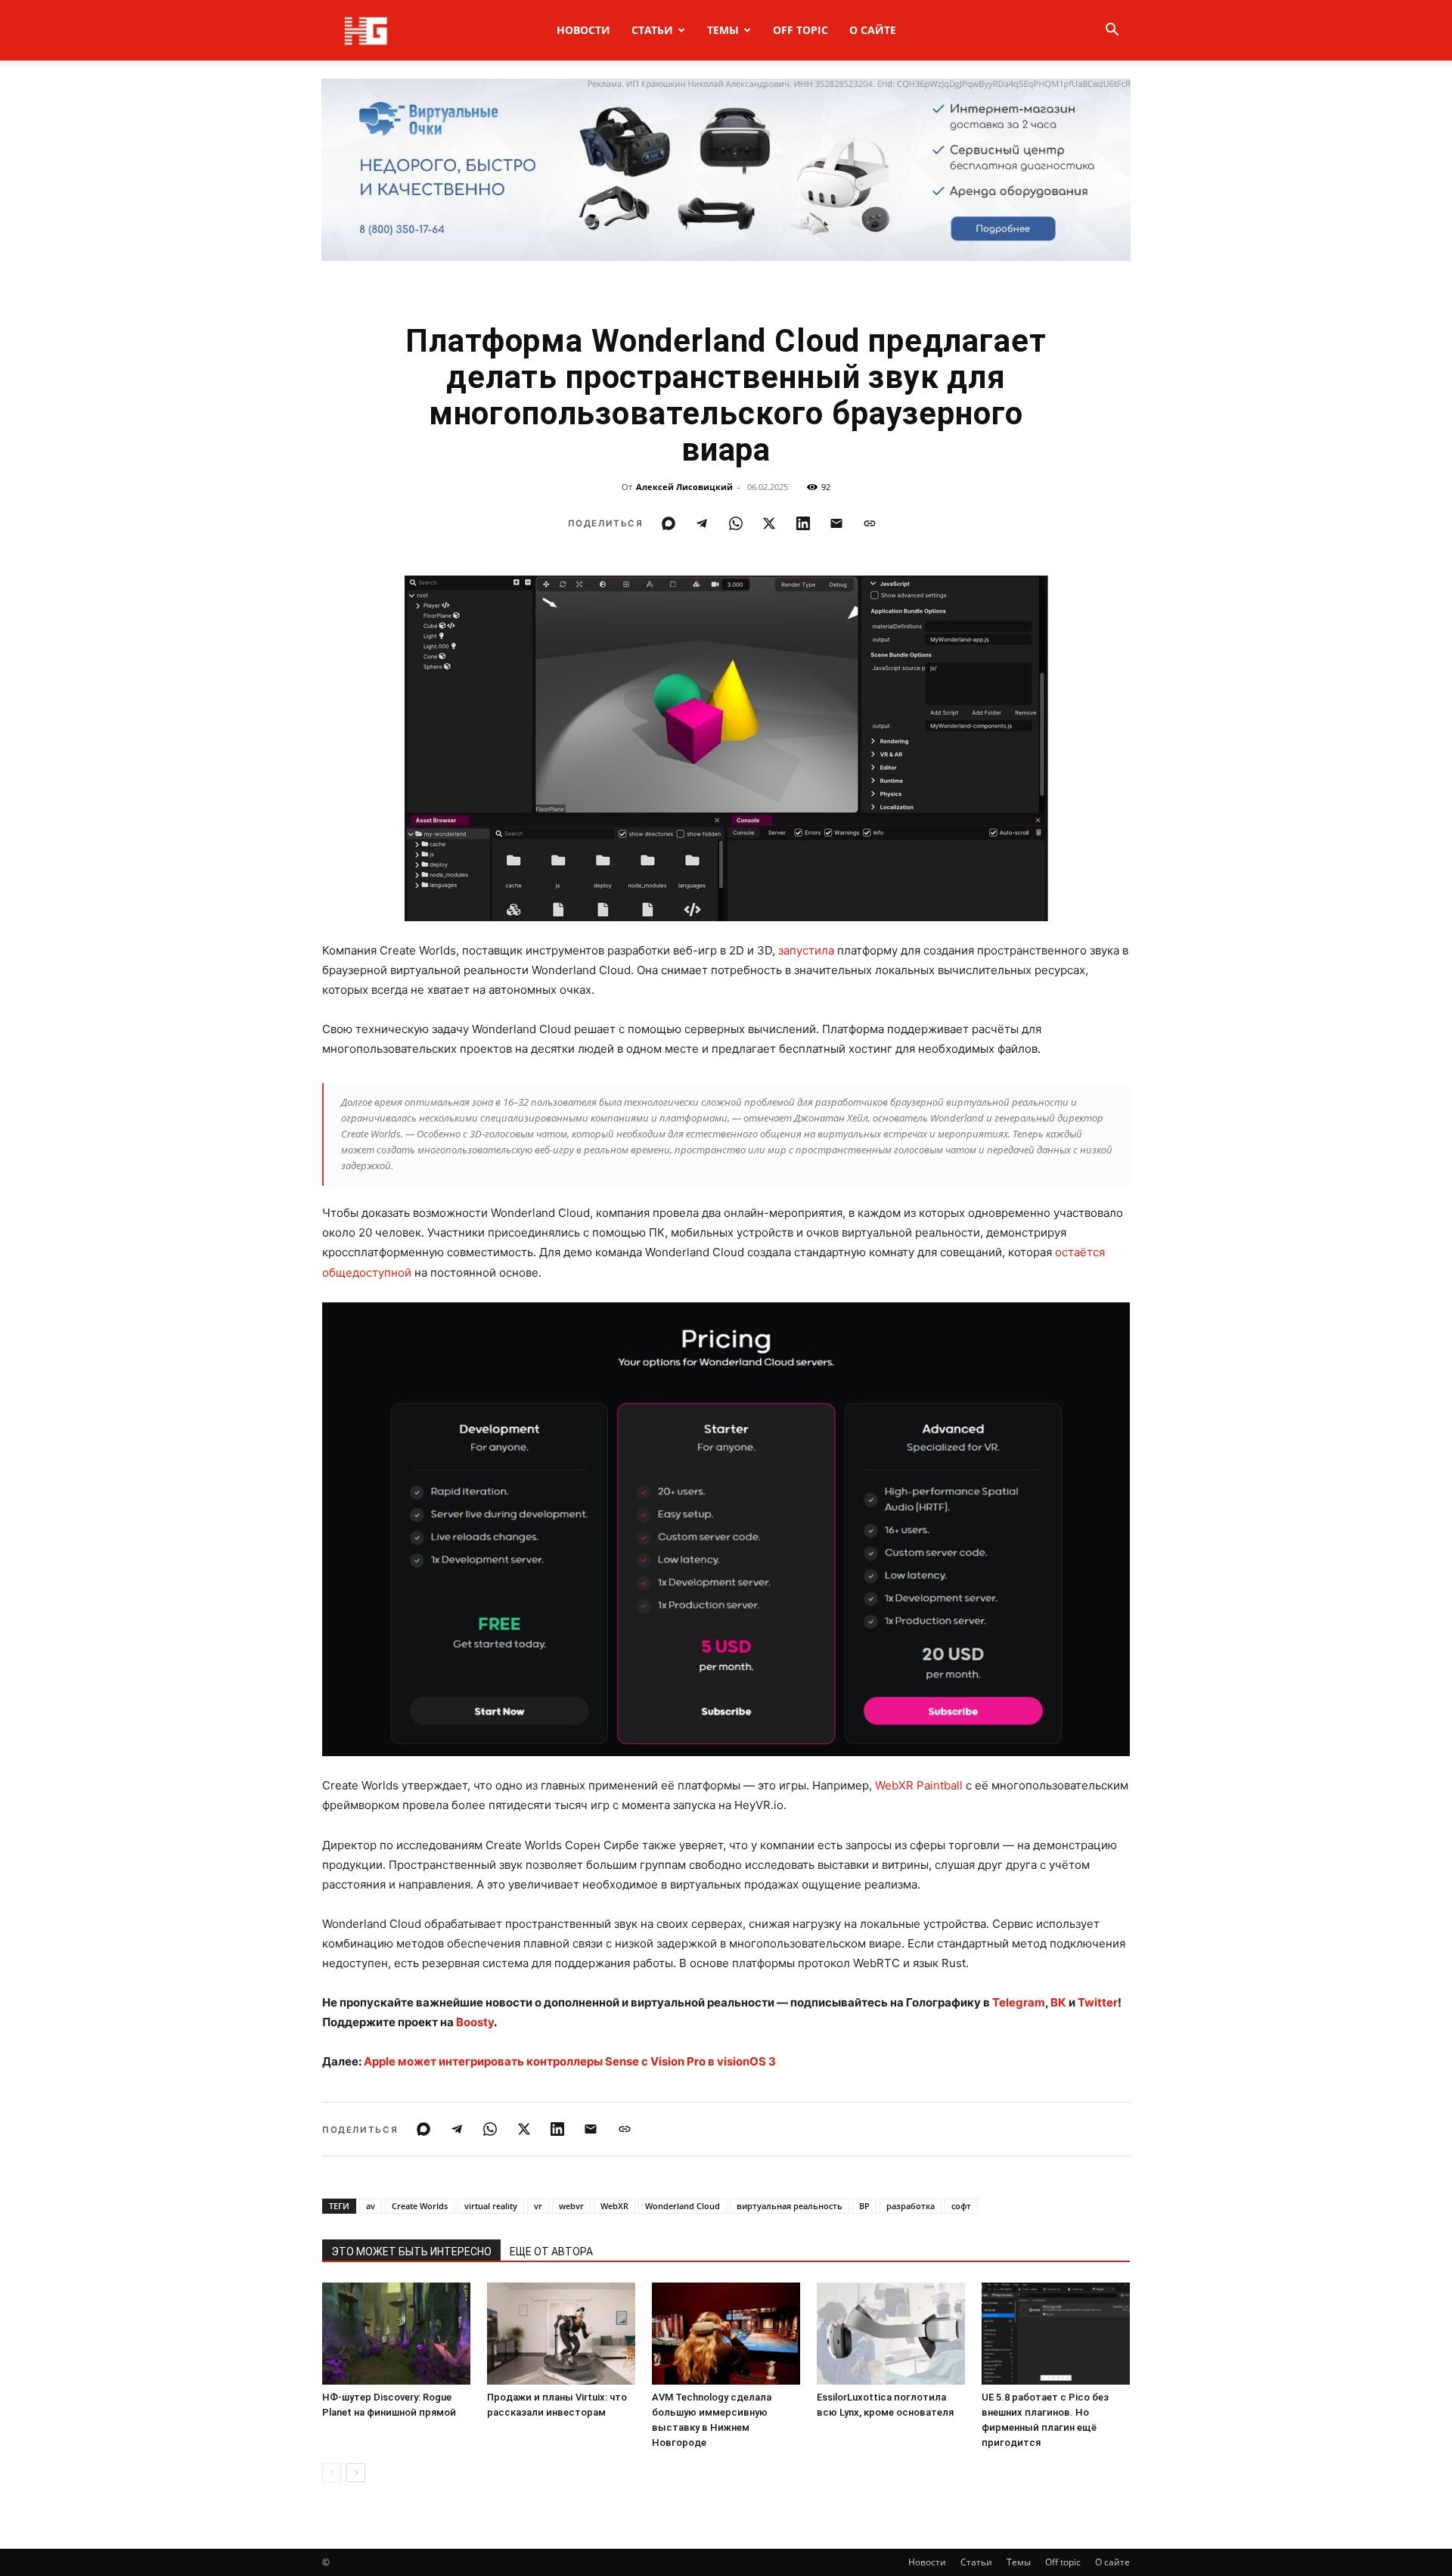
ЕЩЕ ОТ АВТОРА (551, 2252)
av (371, 2206)
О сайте (873, 30)
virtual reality (491, 2206)
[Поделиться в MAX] (669, 523)
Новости (583, 30)
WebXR (614, 2206)
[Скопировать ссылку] (870, 523)
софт (961, 2206)
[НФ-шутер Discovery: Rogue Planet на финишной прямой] (396, 2334)
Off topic (800, 30)
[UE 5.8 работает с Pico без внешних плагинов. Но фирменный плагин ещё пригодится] (1056, 2334)
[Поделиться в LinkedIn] (803, 523)
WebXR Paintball (919, 1785)
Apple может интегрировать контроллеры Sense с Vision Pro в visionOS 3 (570, 2061)
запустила (806, 950)
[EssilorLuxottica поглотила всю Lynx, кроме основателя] (891, 2334)
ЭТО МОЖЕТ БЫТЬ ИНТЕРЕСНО (411, 2252)
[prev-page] (332, 2473)
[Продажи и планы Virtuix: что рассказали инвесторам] (561, 2334)
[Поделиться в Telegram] (702, 523)
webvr (571, 2206)
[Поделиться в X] (769, 523)
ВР (864, 2206)
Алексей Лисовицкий (684, 487)
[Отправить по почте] (836, 523)
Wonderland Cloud (683, 2206)
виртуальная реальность (790, 2206)
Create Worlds (420, 2206)
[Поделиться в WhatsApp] (736, 523)
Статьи (652, 30)
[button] (1112, 31)
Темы (723, 30)
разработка (911, 2206)
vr (538, 2206)
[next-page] (356, 2473)
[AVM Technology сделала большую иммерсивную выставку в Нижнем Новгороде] (726, 2334)
